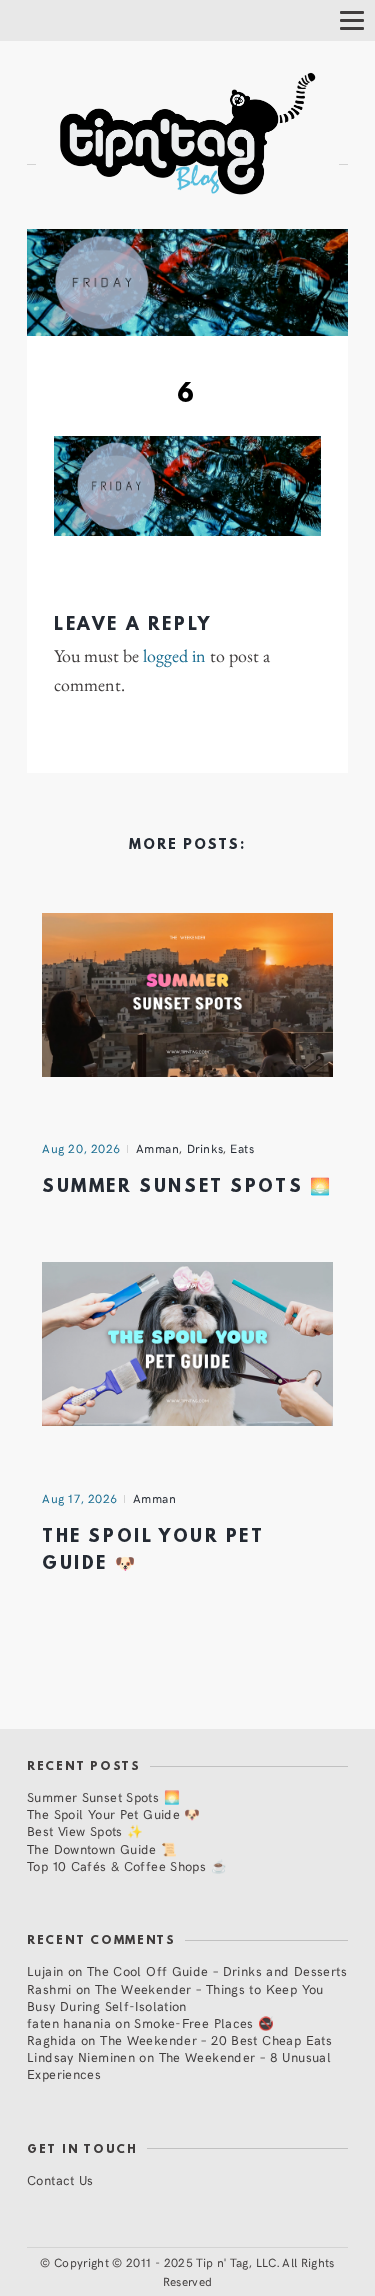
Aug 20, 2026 (81, 1148)
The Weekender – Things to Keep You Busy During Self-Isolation (175, 1997)
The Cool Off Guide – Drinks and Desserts (217, 1970)
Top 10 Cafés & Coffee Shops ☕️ (127, 1865)
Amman (158, 1148)
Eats (242, 1148)
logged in (174, 656)
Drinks (205, 1148)
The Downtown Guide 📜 (102, 1848)
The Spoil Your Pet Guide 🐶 (114, 1813)
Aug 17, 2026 (80, 1498)
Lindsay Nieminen (81, 2056)
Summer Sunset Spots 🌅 (187, 1187)
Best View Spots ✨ (85, 1830)
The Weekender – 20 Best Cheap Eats (216, 2039)
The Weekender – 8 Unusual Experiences (179, 2065)
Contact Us (60, 2179)
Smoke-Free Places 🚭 (204, 2022)
